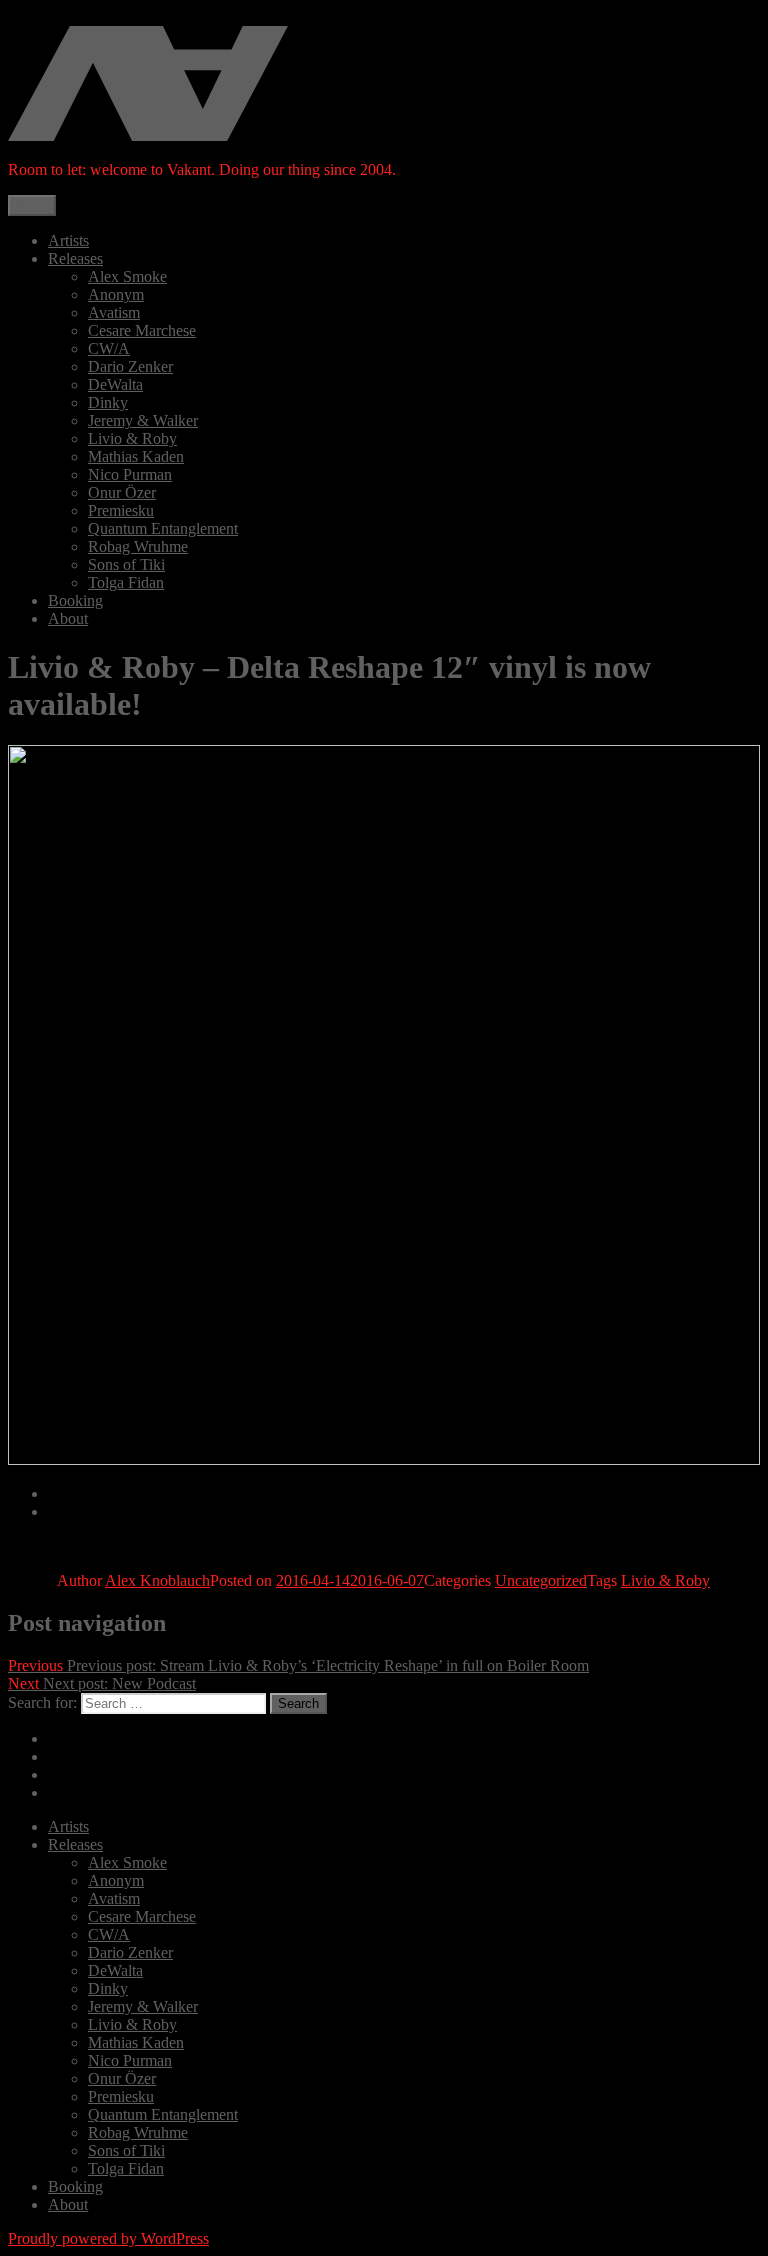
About (68, 618)
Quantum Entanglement (163, 528)
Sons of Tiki (126, 564)
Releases (75, 258)
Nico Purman (130, 474)
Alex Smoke (127, 276)
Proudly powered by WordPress (108, 2238)
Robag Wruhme (138, 546)
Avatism (114, 312)
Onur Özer (122, 492)
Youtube (74, 1792)
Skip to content (55, 16)
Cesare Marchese (142, 330)
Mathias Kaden (136, 456)
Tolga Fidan (126, 582)
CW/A (109, 348)
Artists (68, 240)
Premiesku (121, 510)
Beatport (75, 1511)
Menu (32, 205)
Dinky (108, 402)
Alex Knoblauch (157, 1580)
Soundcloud (86, 1756)
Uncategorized (541, 1580)
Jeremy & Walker (143, 420)
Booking (75, 600)
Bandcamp (82, 1493)
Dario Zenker (130, 366)
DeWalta (115, 384)
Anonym (116, 294)
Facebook (79, 1774)
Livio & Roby (132, 438)
